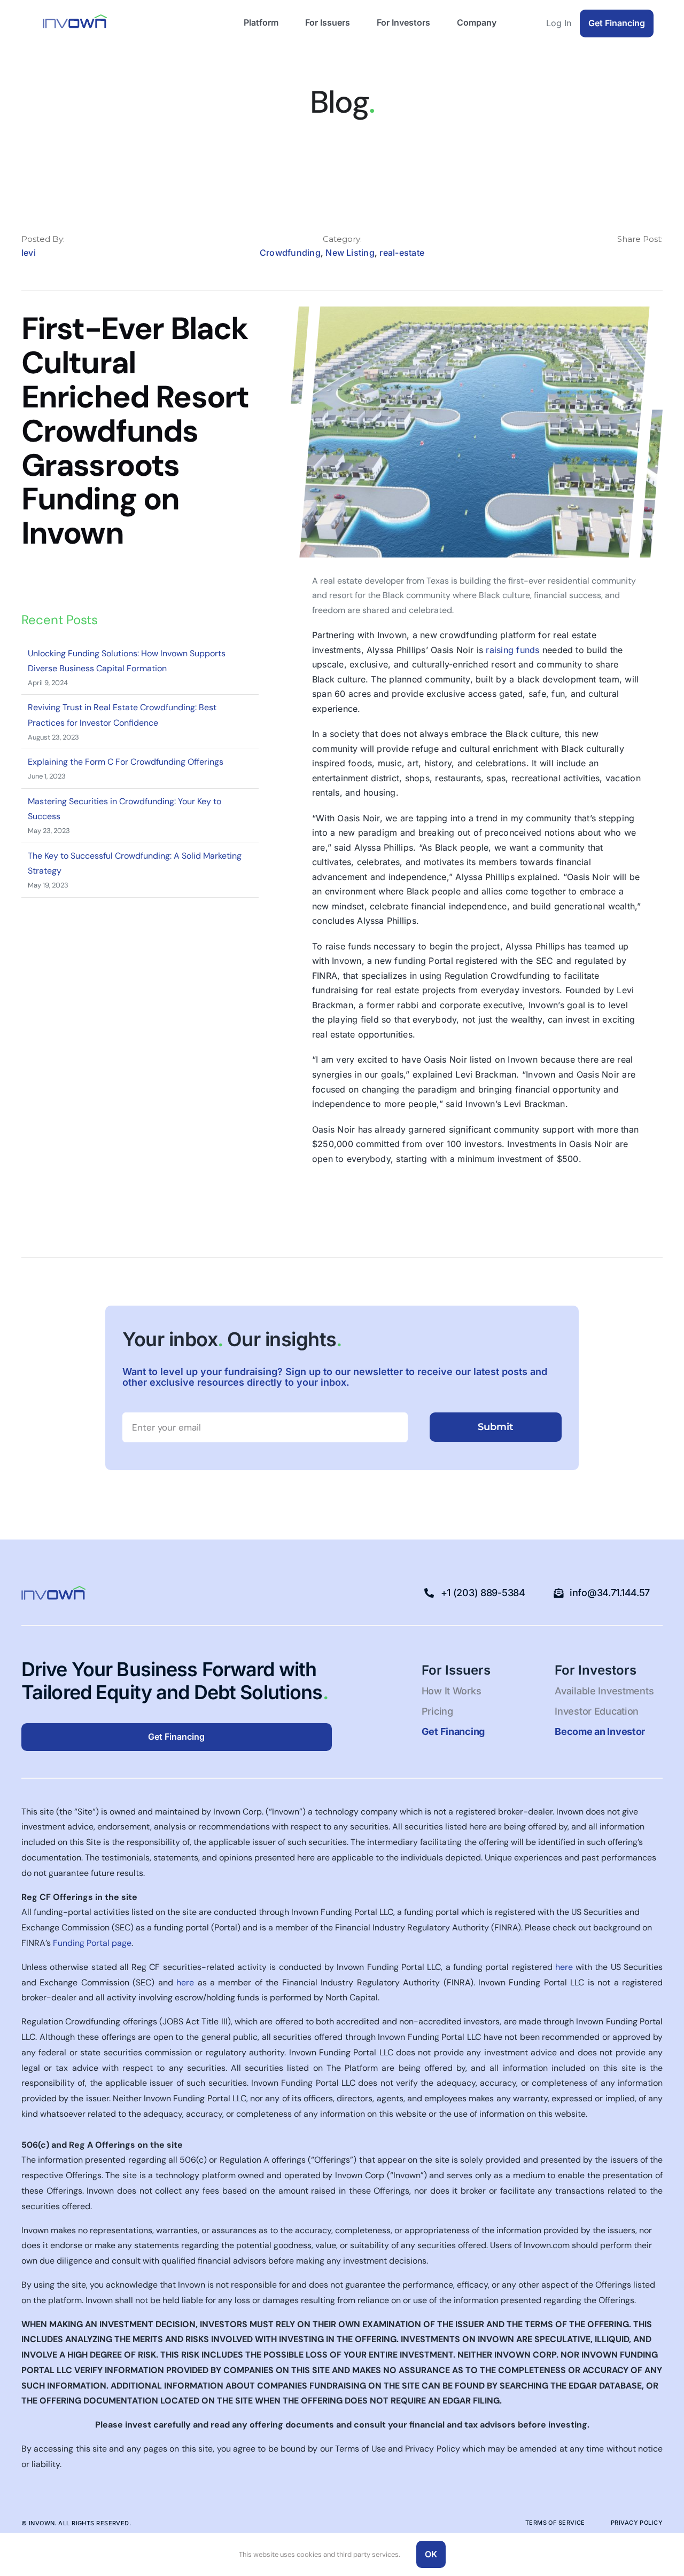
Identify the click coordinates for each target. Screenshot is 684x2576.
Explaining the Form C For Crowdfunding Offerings (126, 762)
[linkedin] (624, 255)
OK (431, 2554)
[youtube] (174, 1593)
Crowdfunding (290, 253)
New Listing (350, 253)
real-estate (402, 253)
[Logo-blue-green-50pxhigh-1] (75, 18)
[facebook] (606, 255)
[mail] (659, 255)
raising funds (512, 650)
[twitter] (642, 255)
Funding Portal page (92, 1943)
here (564, 1967)
